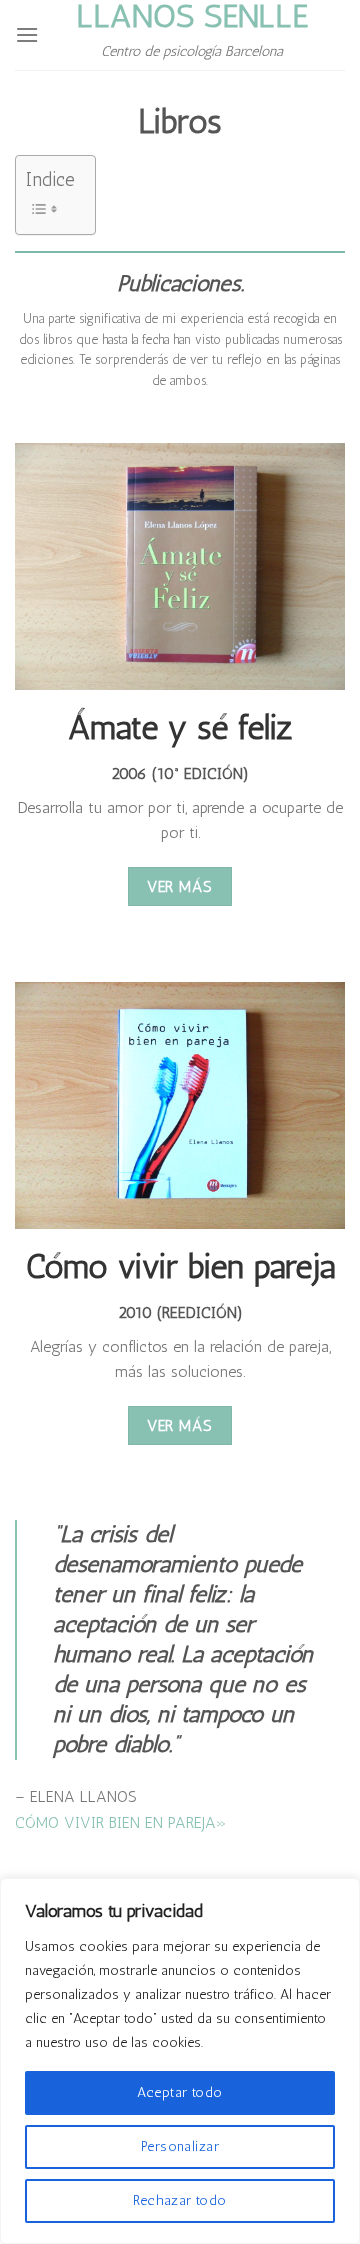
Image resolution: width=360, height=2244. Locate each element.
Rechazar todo (179, 2200)
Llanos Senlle (192, 16)
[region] (180, 2061)
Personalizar (180, 2146)
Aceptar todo (179, 2092)
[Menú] (27, 34)
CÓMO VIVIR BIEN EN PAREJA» (121, 1822)
